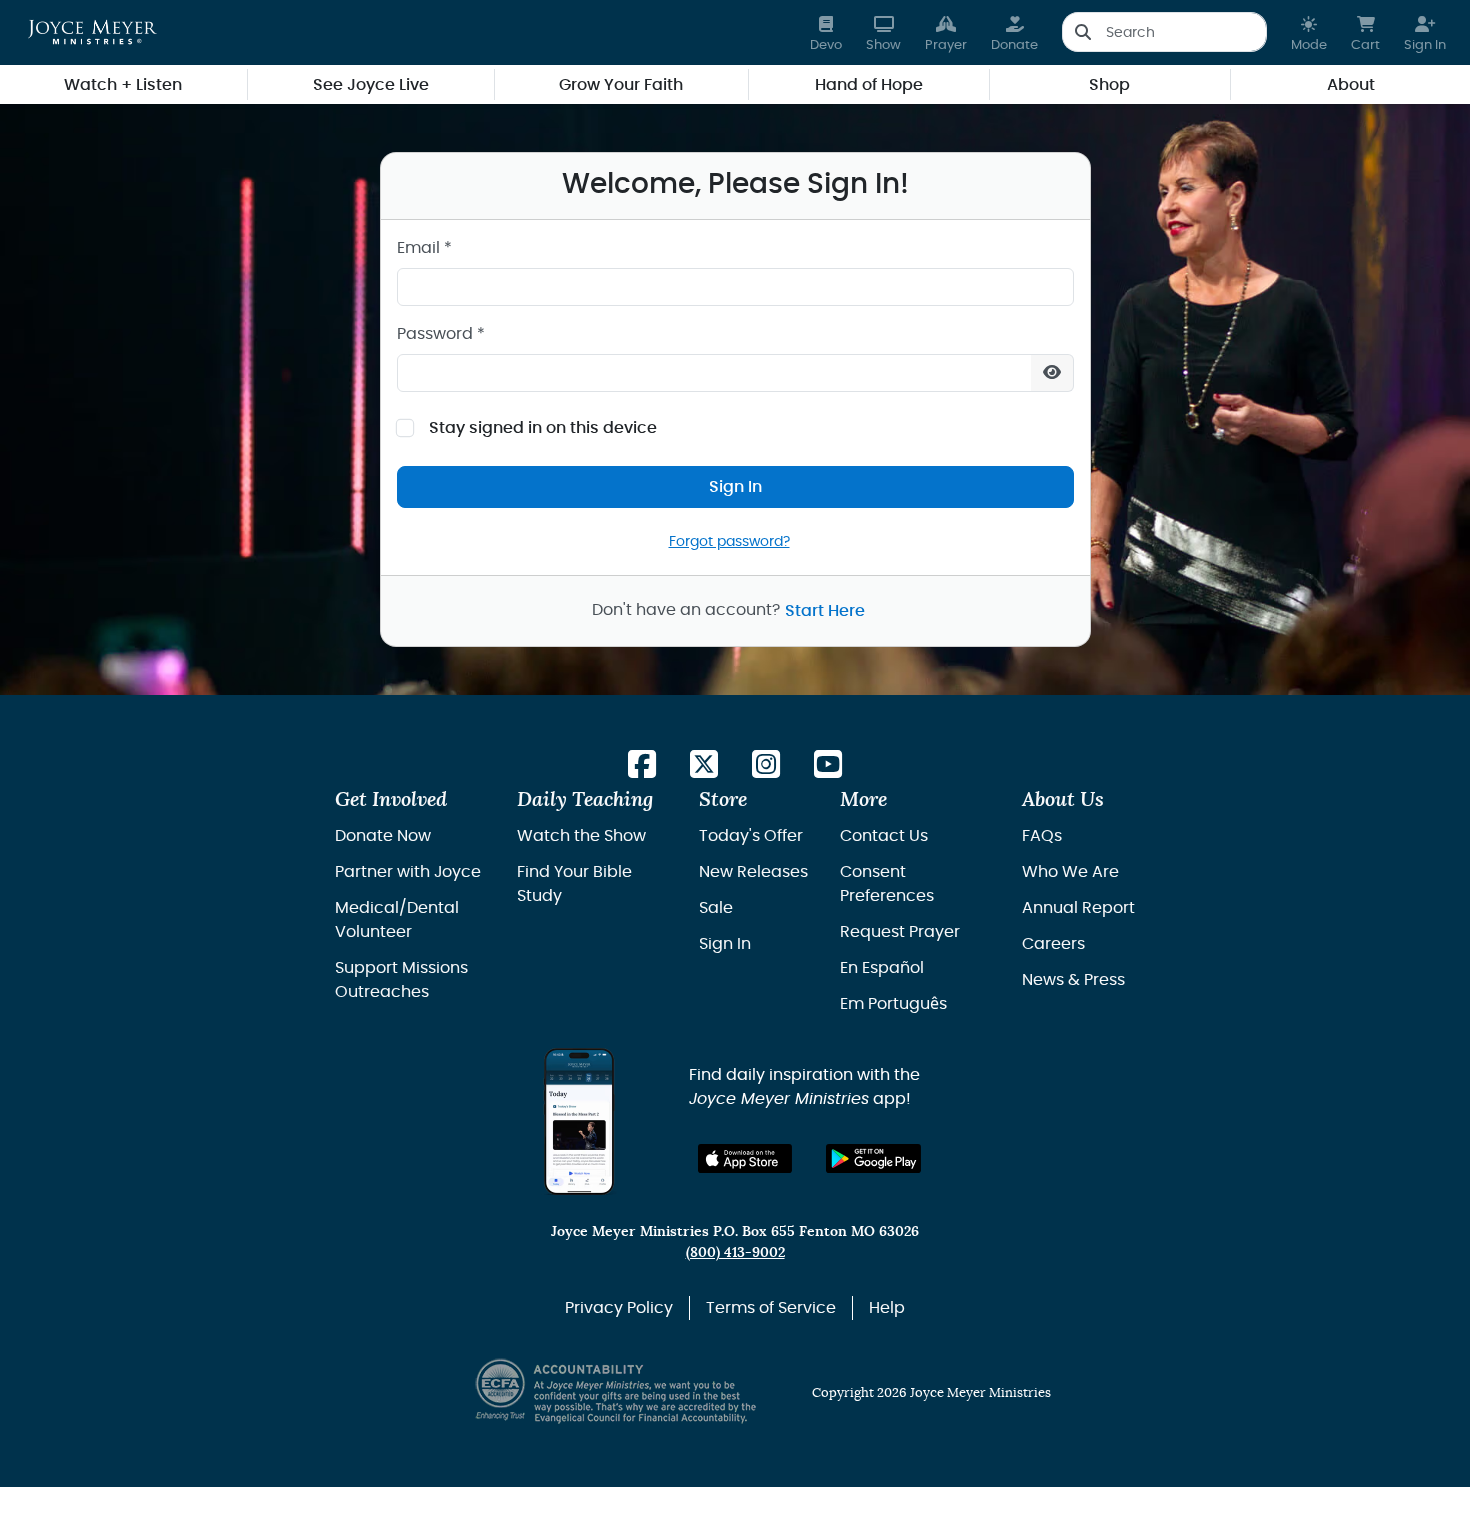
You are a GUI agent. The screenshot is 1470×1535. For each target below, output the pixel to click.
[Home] (92, 32)
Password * (441, 334)
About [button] (1351, 85)
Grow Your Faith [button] (621, 85)
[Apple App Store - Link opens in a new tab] (745, 1158)
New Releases (753, 872)
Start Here (825, 611)
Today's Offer (751, 836)
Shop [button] (1109, 85)
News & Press (1073, 980)
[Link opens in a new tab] (642, 765)
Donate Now (383, 836)
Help (887, 1308)
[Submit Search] (1082, 32)
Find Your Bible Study (574, 884)
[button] (1309, 32)
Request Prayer (900, 932)
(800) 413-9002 (735, 1252)
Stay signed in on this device (543, 428)
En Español (882, 968)
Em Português (893, 1004)
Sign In (735, 487)
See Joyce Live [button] (371, 85)
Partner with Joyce (408, 872)
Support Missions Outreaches (401, 980)
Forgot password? (729, 541)
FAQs (1042, 836)
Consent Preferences (887, 884)
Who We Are (1070, 872)
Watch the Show (581, 836)
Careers (1053, 944)
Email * (424, 248)
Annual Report (1078, 908)
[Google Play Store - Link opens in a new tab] (873, 1158)
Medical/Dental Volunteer (397, 920)
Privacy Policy (619, 1308)
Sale (716, 908)
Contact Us (884, 836)
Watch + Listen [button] (123, 85)
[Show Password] (1052, 373)
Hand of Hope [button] (869, 85)
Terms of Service (771, 1308)
